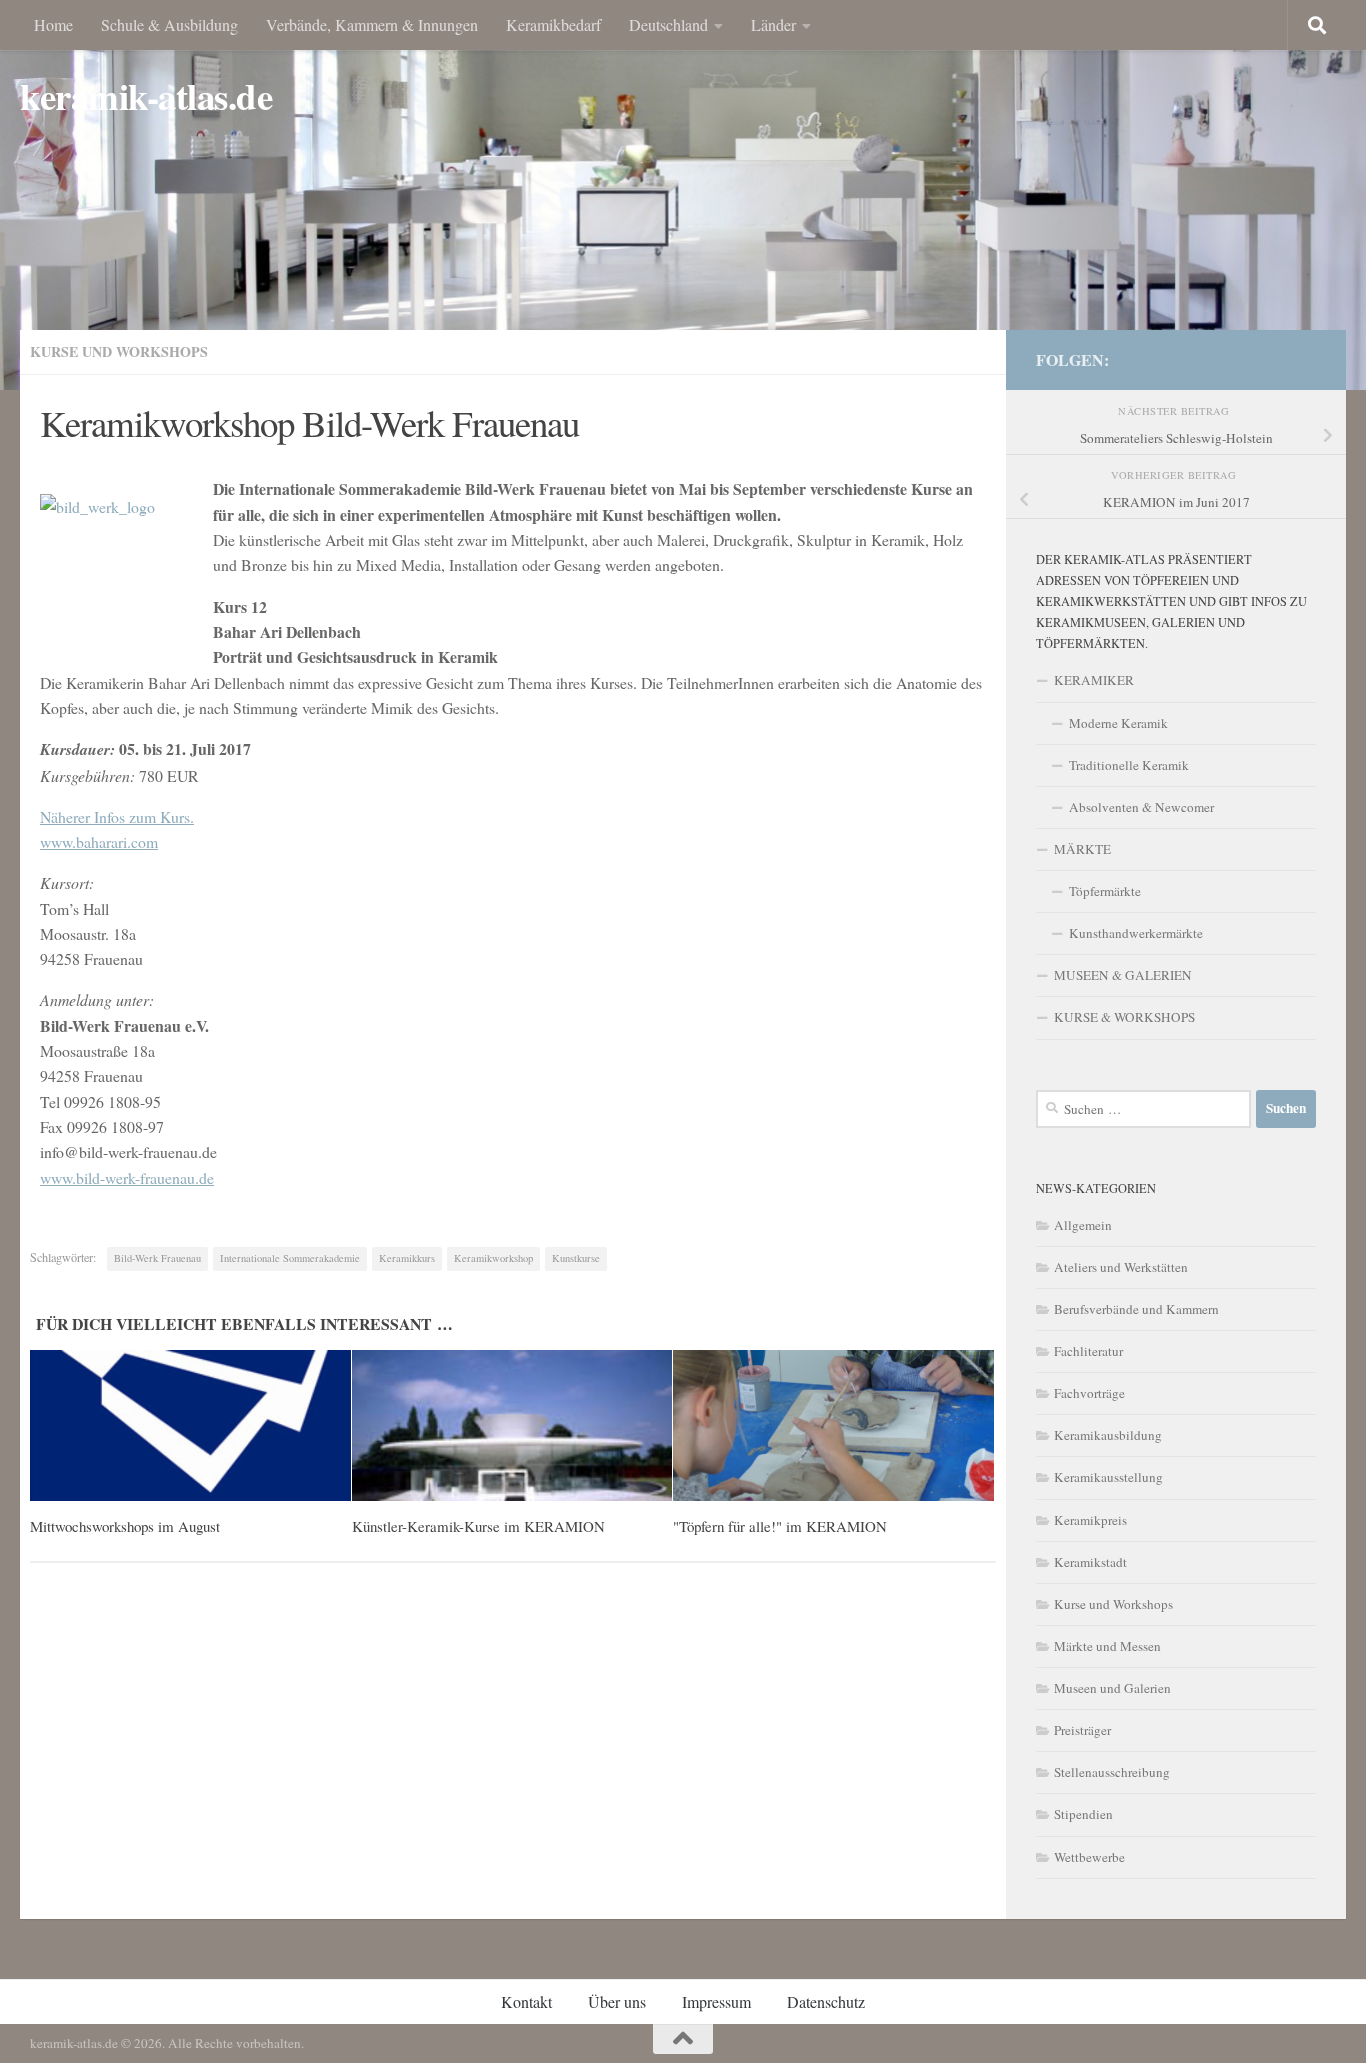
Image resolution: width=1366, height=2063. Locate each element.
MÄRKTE (1082, 849)
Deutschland (668, 24)
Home (53, 24)
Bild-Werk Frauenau (157, 1258)
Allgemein (1083, 1225)
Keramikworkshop (493, 1258)
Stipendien (1083, 1814)
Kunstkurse (576, 1258)
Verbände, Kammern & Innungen (372, 24)
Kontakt (526, 2001)
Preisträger (1082, 1730)
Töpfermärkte (1105, 891)
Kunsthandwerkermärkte (1136, 933)
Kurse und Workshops (119, 351)
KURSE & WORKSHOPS (1124, 1017)
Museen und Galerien (1112, 1688)
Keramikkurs (407, 1258)
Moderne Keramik (1118, 723)
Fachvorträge (1089, 1393)
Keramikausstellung (1108, 1477)
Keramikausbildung (1108, 1435)
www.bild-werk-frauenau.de (127, 1177)
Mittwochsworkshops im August (125, 1526)
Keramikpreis (1090, 1520)
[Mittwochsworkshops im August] (190, 1425)
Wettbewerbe (1089, 1857)
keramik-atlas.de (146, 96)
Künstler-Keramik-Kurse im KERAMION (478, 1526)
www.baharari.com (99, 841)
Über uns (617, 2001)
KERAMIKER (1094, 680)
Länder (773, 24)
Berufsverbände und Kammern (1136, 1309)
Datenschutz (826, 2001)
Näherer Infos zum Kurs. (117, 816)
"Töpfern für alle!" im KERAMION (780, 1526)
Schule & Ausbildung (169, 24)
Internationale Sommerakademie (290, 1258)
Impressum (716, 2001)
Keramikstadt (1090, 1562)
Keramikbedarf (553, 24)
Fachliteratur (1088, 1351)
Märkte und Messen (1107, 1646)
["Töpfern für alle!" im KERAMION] (833, 1425)
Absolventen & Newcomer (1141, 807)
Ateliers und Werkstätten (1121, 1267)
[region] (683, 195)
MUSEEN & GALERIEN (1123, 975)
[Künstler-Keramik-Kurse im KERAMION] (512, 1425)
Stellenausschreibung (1112, 1772)
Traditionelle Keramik (1129, 765)
